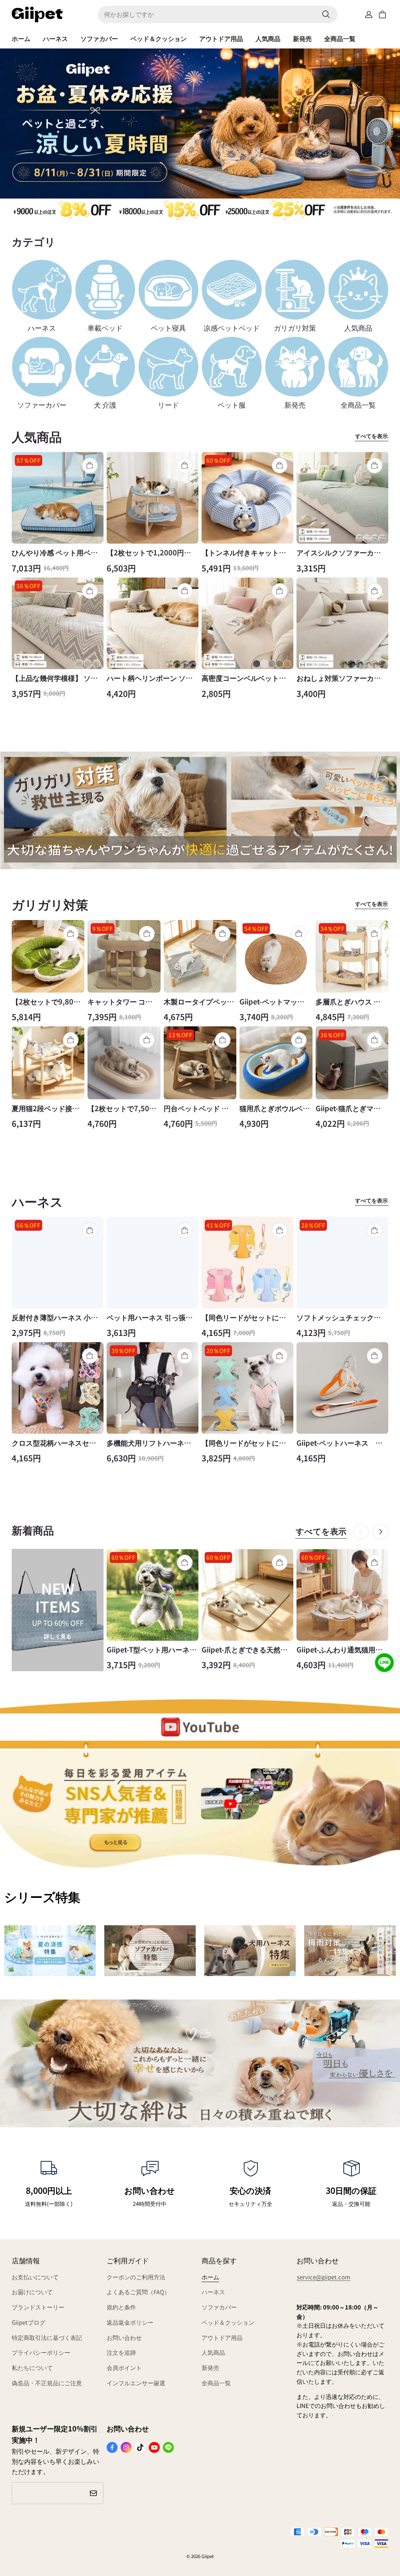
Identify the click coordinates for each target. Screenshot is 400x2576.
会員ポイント (124, 2367)
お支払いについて (35, 2277)
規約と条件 (121, 2307)
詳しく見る (58, 1636)
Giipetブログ (29, 2322)
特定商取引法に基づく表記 (47, 2337)
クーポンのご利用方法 (136, 2277)
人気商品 (268, 38)
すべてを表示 (371, 436)
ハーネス (55, 38)
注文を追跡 (121, 2352)
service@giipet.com (324, 2277)
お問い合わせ (124, 2337)
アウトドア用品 (221, 38)
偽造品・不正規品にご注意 (47, 2383)
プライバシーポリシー (41, 2352)
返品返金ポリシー (130, 2322)
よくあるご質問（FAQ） (138, 2292)
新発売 (302, 38)
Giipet (208, 2556)
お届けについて (32, 2292)
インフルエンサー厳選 (136, 2383)
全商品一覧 (340, 38)
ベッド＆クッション (159, 38)
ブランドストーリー (38, 2307)
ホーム (21, 38)
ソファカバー (99, 38)
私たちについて (32, 2367)
